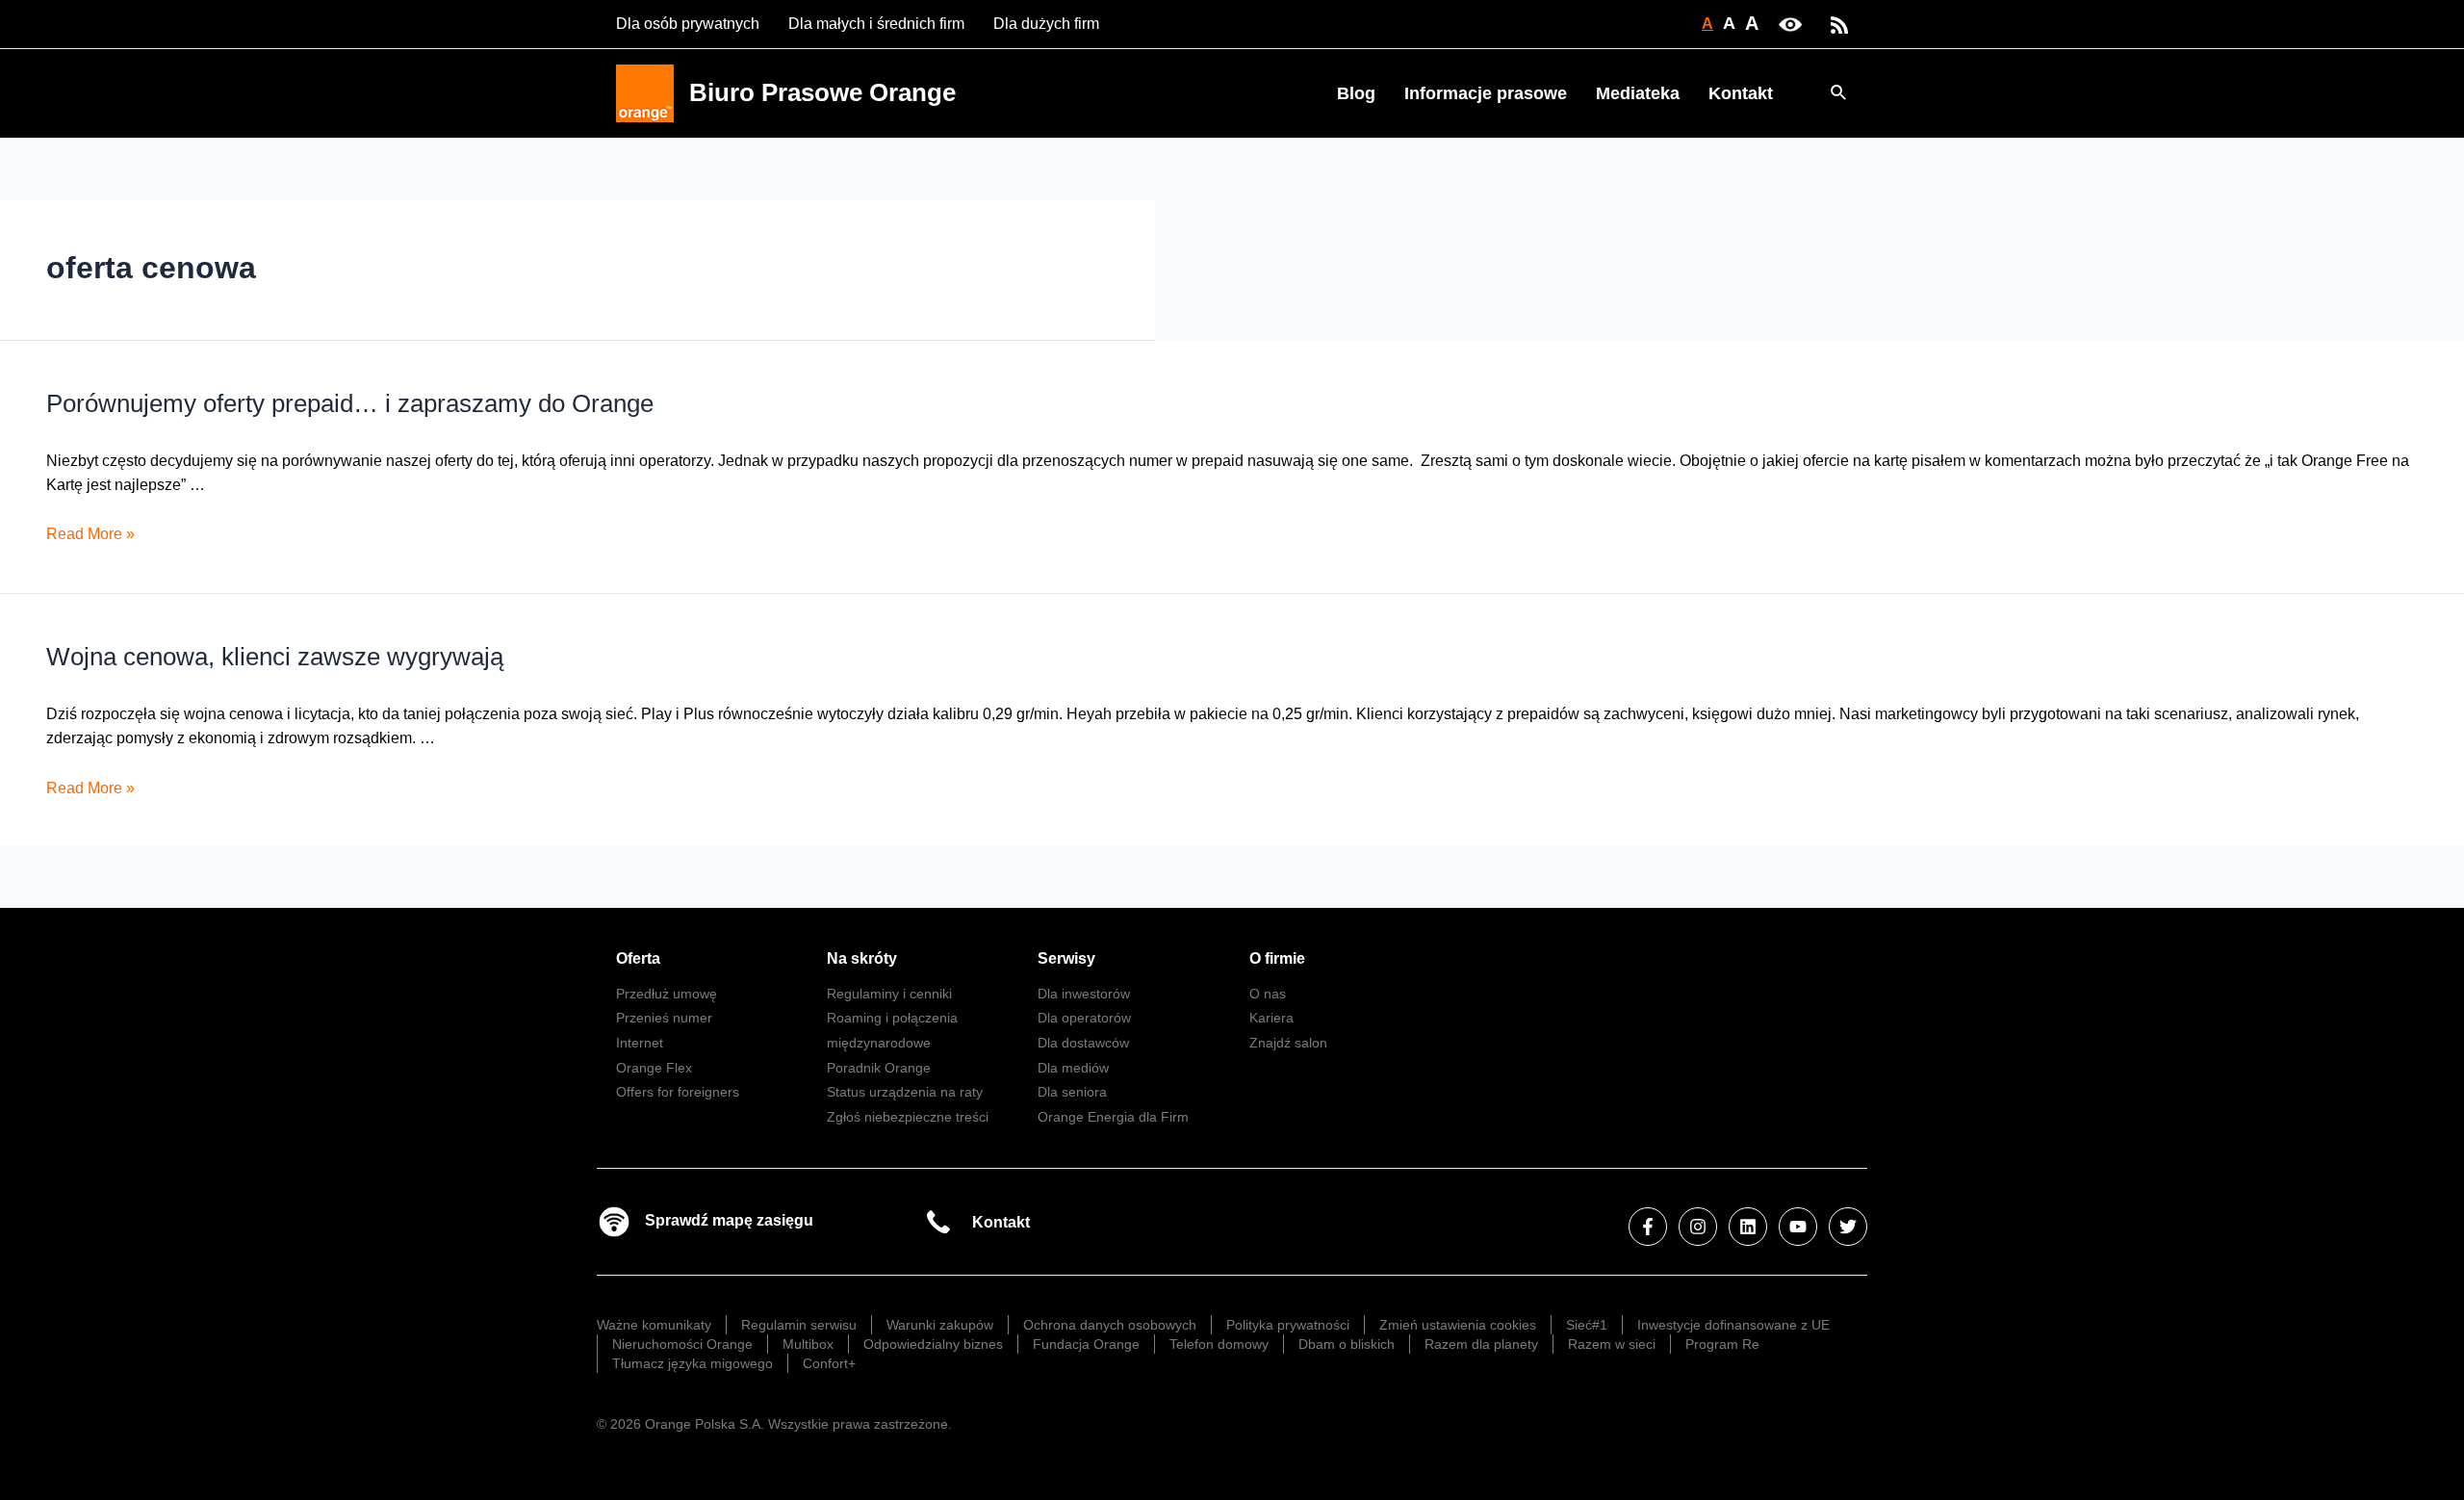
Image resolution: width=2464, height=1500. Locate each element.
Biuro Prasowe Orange (822, 92)
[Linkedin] (1748, 1227)
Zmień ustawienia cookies (1458, 1325)
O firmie (1277, 958)
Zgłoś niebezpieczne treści (908, 1117)
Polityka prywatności (1288, 1325)
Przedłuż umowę (667, 994)
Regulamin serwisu (799, 1325)
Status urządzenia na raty (905, 1092)
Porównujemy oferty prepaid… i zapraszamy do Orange (350, 403)
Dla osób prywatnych (688, 24)
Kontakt (1741, 93)
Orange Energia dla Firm (1113, 1117)
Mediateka (1638, 93)
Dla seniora (1072, 1092)
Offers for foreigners (678, 1092)
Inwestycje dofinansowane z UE (1733, 1325)
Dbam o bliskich (1347, 1344)
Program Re (1722, 1344)
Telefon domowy (1219, 1344)
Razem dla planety (1481, 1344)
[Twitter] (1848, 1227)
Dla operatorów (1084, 1018)
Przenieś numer (664, 1018)
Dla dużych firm (1046, 24)
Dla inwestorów (1084, 994)
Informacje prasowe (1486, 93)
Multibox (808, 1344)
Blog (1356, 93)
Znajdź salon (1288, 1043)
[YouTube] (1798, 1227)
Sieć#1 (1587, 1325)
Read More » (90, 534)
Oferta (638, 958)
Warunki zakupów (940, 1325)
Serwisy (1066, 958)
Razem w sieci (1612, 1344)
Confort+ (829, 1363)
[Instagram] (1698, 1227)
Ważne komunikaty (654, 1325)
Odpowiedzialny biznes (933, 1344)
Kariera (1271, 1018)
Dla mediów (1073, 1068)
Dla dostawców (1083, 1043)
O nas (1268, 994)
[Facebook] (1648, 1227)
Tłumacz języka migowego (693, 1363)
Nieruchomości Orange (682, 1344)
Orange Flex (654, 1068)
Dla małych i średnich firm (876, 24)
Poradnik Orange (879, 1068)
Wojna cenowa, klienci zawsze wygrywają (275, 657)
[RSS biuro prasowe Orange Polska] (1839, 24)
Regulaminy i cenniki (889, 994)
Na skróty (862, 958)
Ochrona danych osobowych (1110, 1325)
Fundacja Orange (1086, 1344)
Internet (640, 1043)
